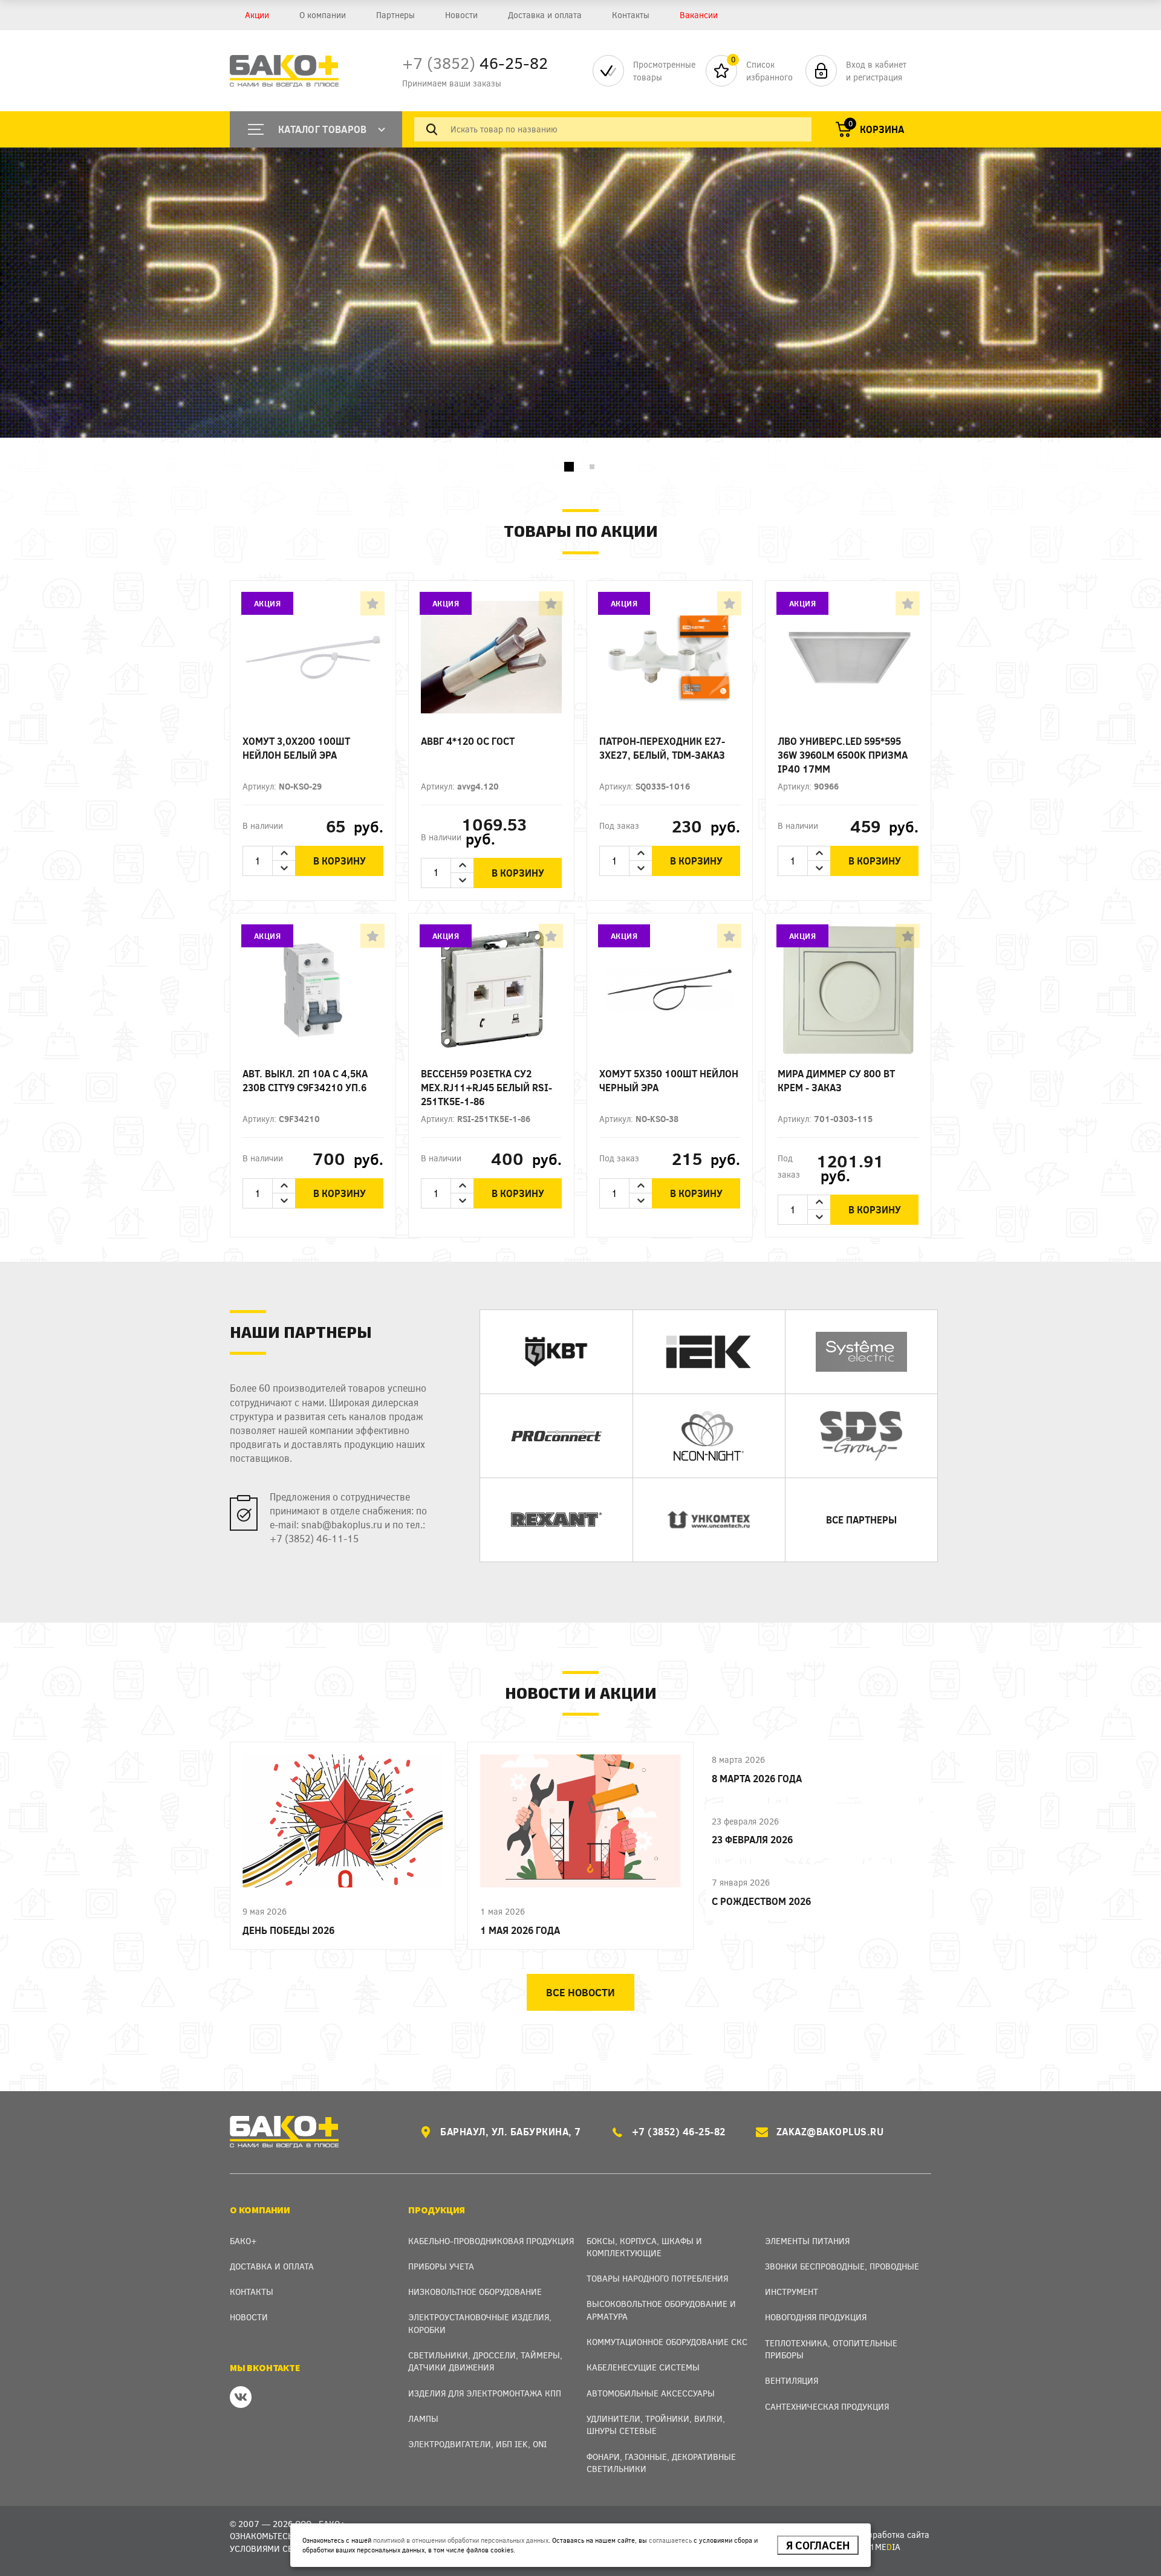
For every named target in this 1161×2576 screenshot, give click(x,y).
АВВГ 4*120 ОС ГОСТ (468, 741)
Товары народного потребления (657, 2278)
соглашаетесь (670, 2540)
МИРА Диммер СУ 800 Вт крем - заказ (836, 1080)
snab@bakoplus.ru (342, 1524)
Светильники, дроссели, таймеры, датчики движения (485, 2361)
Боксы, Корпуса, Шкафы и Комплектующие (644, 2247)
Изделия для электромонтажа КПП (485, 2393)
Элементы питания (807, 2241)
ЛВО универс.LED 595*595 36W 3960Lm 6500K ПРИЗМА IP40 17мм (843, 755)
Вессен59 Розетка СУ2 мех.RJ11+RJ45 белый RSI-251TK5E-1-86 (486, 1087)
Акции (257, 15)
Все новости (580, 1992)
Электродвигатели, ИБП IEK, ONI (477, 2444)
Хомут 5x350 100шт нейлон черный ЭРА (669, 1080)
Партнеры (395, 15)
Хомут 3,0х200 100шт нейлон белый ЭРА (296, 748)
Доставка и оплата (545, 15)
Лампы (423, 2419)
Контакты (631, 15)
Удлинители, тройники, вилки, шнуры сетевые (656, 2425)
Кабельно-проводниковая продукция (491, 2241)
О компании (323, 15)
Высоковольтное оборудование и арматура (661, 2310)
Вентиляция (792, 2380)
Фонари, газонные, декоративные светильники (661, 2463)
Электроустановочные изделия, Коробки (480, 2323)
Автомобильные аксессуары (651, 2393)
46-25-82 (475, 63)
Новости (461, 15)
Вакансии (699, 15)
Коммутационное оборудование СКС (667, 2342)
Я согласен (818, 2545)
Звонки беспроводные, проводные (842, 2266)
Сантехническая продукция (827, 2406)
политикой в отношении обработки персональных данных (461, 2540)
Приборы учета (441, 2266)
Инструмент (792, 2292)
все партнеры (861, 1520)
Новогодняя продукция (816, 2317)
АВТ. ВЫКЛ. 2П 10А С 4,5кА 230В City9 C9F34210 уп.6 (305, 1080)
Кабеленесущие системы (643, 2367)
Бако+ (243, 2241)
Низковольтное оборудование (475, 2292)
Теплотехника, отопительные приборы (831, 2349)
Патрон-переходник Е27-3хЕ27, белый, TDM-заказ (662, 748)
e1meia (883, 2547)
